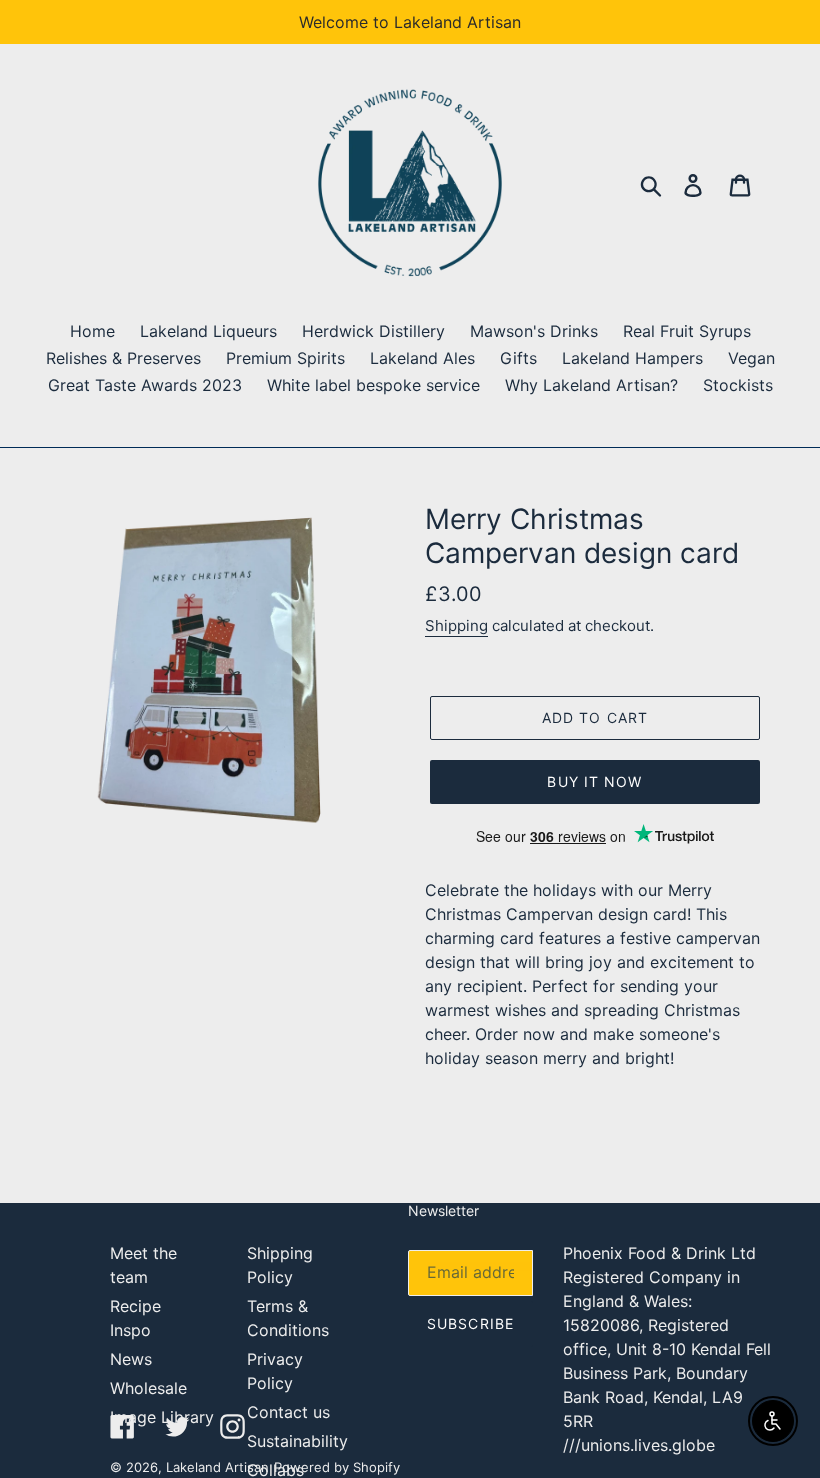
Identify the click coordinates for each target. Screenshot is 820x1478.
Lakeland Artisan (217, 1467)
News (131, 1359)
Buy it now (594, 781)
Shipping (456, 625)
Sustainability (297, 1441)
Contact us (288, 1412)
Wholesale (148, 1388)
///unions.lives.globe (639, 1445)
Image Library (162, 1417)
